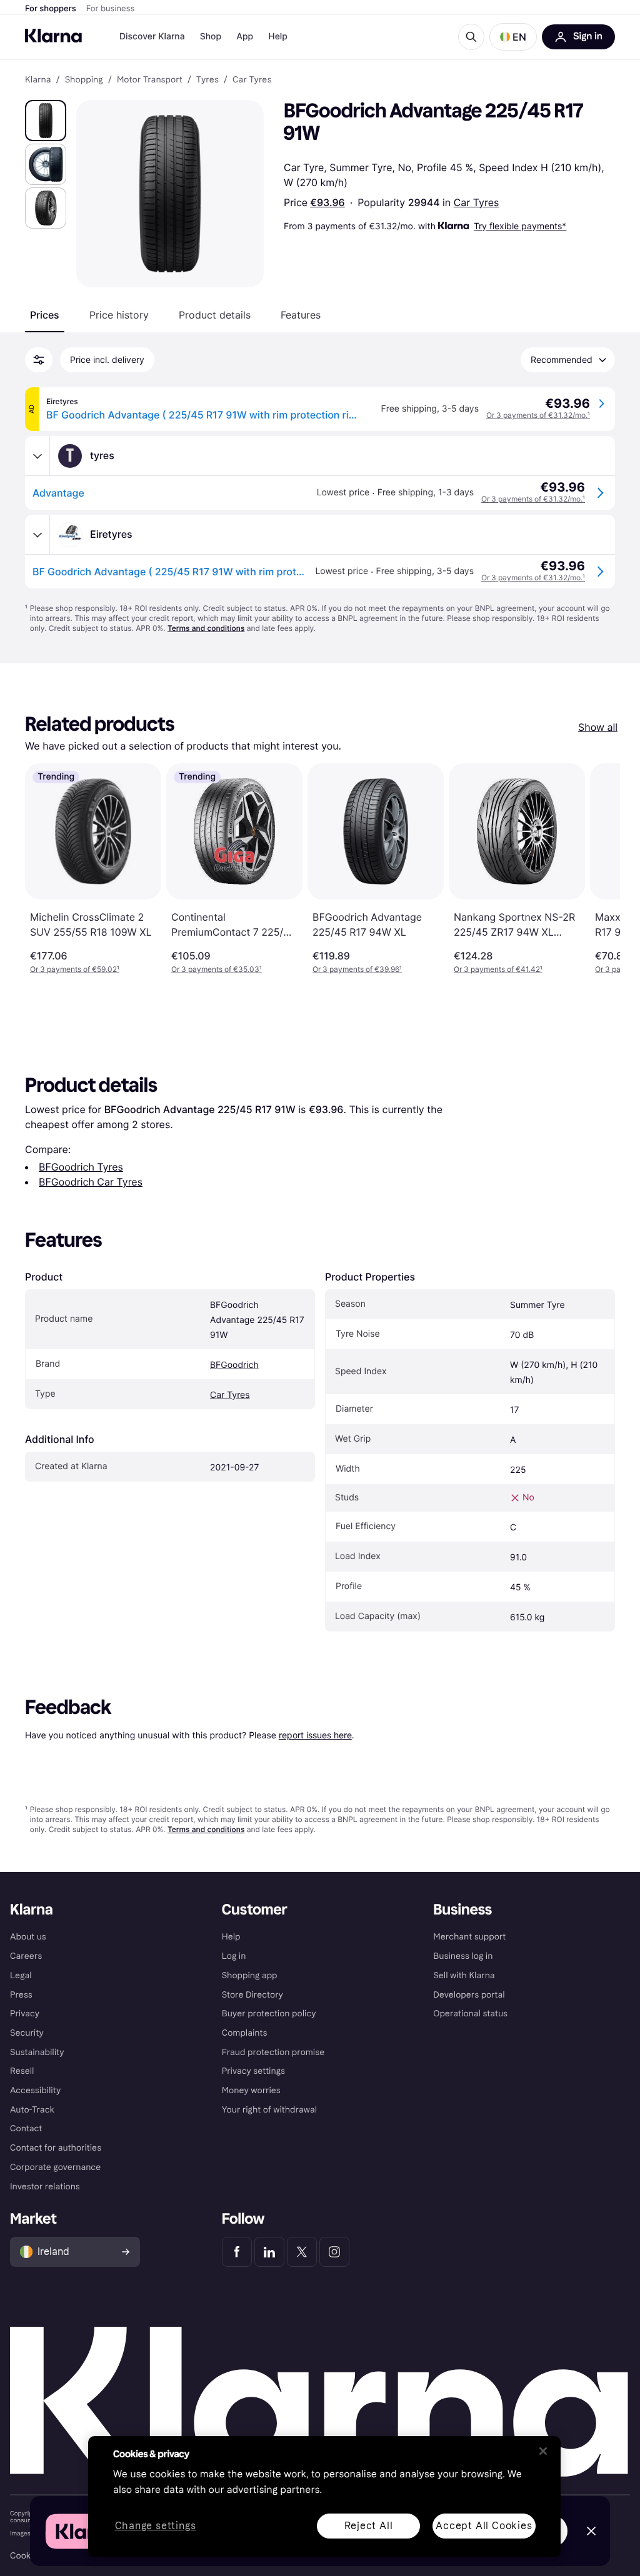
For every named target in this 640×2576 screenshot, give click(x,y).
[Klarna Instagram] (334, 2252)
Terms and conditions (206, 628)
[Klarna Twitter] (302, 2252)
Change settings (156, 2526)
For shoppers (51, 9)
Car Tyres (477, 202)
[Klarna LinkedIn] (269, 2252)
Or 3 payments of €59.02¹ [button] (75, 969)
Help (278, 37)
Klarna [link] (38, 80)
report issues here (315, 1735)
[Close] (543, 2451)
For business (111, 9)
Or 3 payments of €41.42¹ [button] (498, 969)
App (245, 37)
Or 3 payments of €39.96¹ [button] (357, 969)
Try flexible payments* (520, 226)
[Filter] (39, 360)
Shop (211, 37)
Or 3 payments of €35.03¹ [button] (217, 969)
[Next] (597, 869)
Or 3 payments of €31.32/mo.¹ (538, 415)
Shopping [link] (84, 80)
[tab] (45, 315)
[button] (513, 37)
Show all (598, 727)
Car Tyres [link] (252, 80)
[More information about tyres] (37, 456)
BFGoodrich (234, 1365)
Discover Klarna (152, 37)
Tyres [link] (207, 80)
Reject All (369, 2526)
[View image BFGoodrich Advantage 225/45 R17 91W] (46, 121)
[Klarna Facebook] (237, 2252)
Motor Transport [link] (150, 80)
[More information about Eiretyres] (37, 535)
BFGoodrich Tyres (81, 1167)
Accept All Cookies (484, 2526)
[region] (324, 2497)
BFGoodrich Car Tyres (91, 1182)
